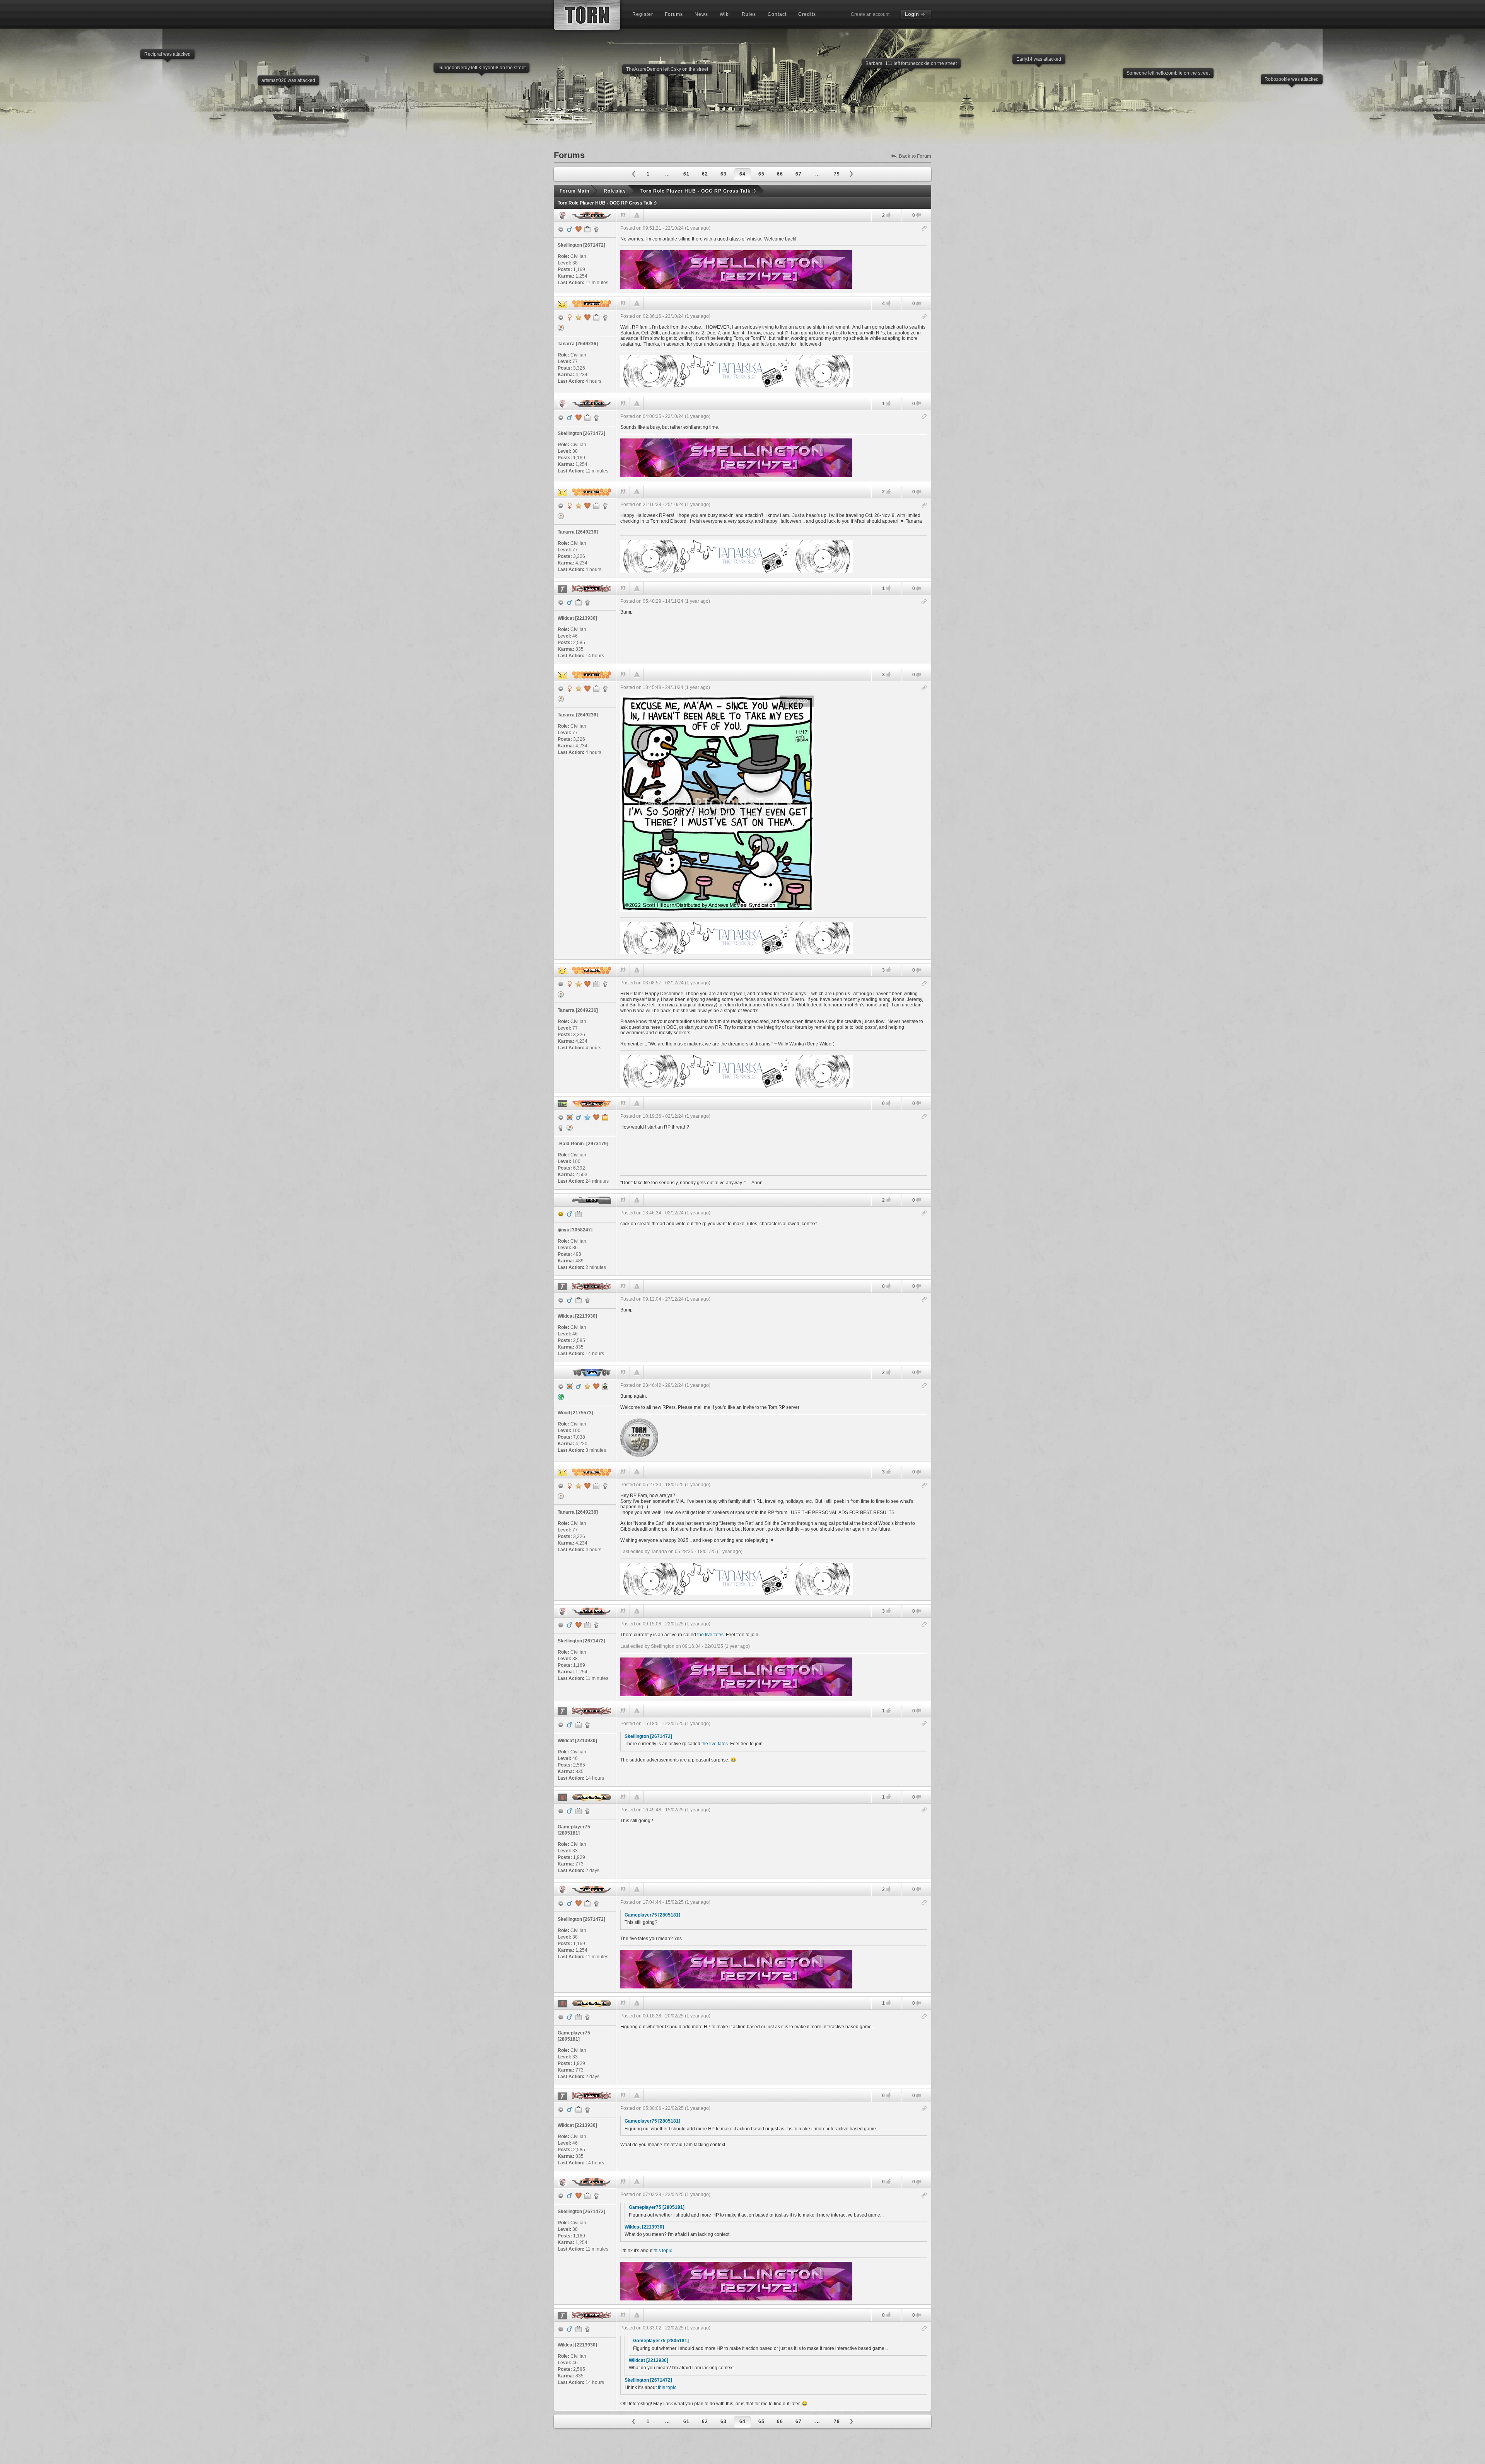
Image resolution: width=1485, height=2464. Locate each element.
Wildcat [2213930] (644, 2227)
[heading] (774, 257)
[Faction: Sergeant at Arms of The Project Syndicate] (561, 1128)
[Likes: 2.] (888, 215)
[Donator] (579, 317)
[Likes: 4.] (888, 303)
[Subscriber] (587, 1117)
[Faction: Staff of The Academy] (596, 229)
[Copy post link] (924, 229)
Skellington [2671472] (648, 1736)
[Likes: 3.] (888, 674)
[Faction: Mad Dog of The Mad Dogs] (587, 602)
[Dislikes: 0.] (918, 216)
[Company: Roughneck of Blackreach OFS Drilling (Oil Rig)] (596, 317)
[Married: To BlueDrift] (579, 229)
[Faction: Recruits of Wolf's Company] (587, 1811)
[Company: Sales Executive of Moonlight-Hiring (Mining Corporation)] (587, 229)
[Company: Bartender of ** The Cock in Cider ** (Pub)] (579, 602)
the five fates (710, 1635)
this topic (663, 2251)
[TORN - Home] (587, 15)
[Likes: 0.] (888, 1103)
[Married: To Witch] (596, 1386)
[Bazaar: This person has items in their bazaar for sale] (561, 328)
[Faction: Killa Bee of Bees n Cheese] (605, 317)
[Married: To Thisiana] (596, 1117)
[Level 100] (570, 1117)
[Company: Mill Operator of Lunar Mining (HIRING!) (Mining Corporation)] (579, 1811)
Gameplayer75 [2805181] (652, 1915)
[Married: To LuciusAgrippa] (587, 317)
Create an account (870, 14)
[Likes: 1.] (888, 403)
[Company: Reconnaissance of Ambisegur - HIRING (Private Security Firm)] (579, 1214)
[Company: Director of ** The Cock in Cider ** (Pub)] (605, 1117)
